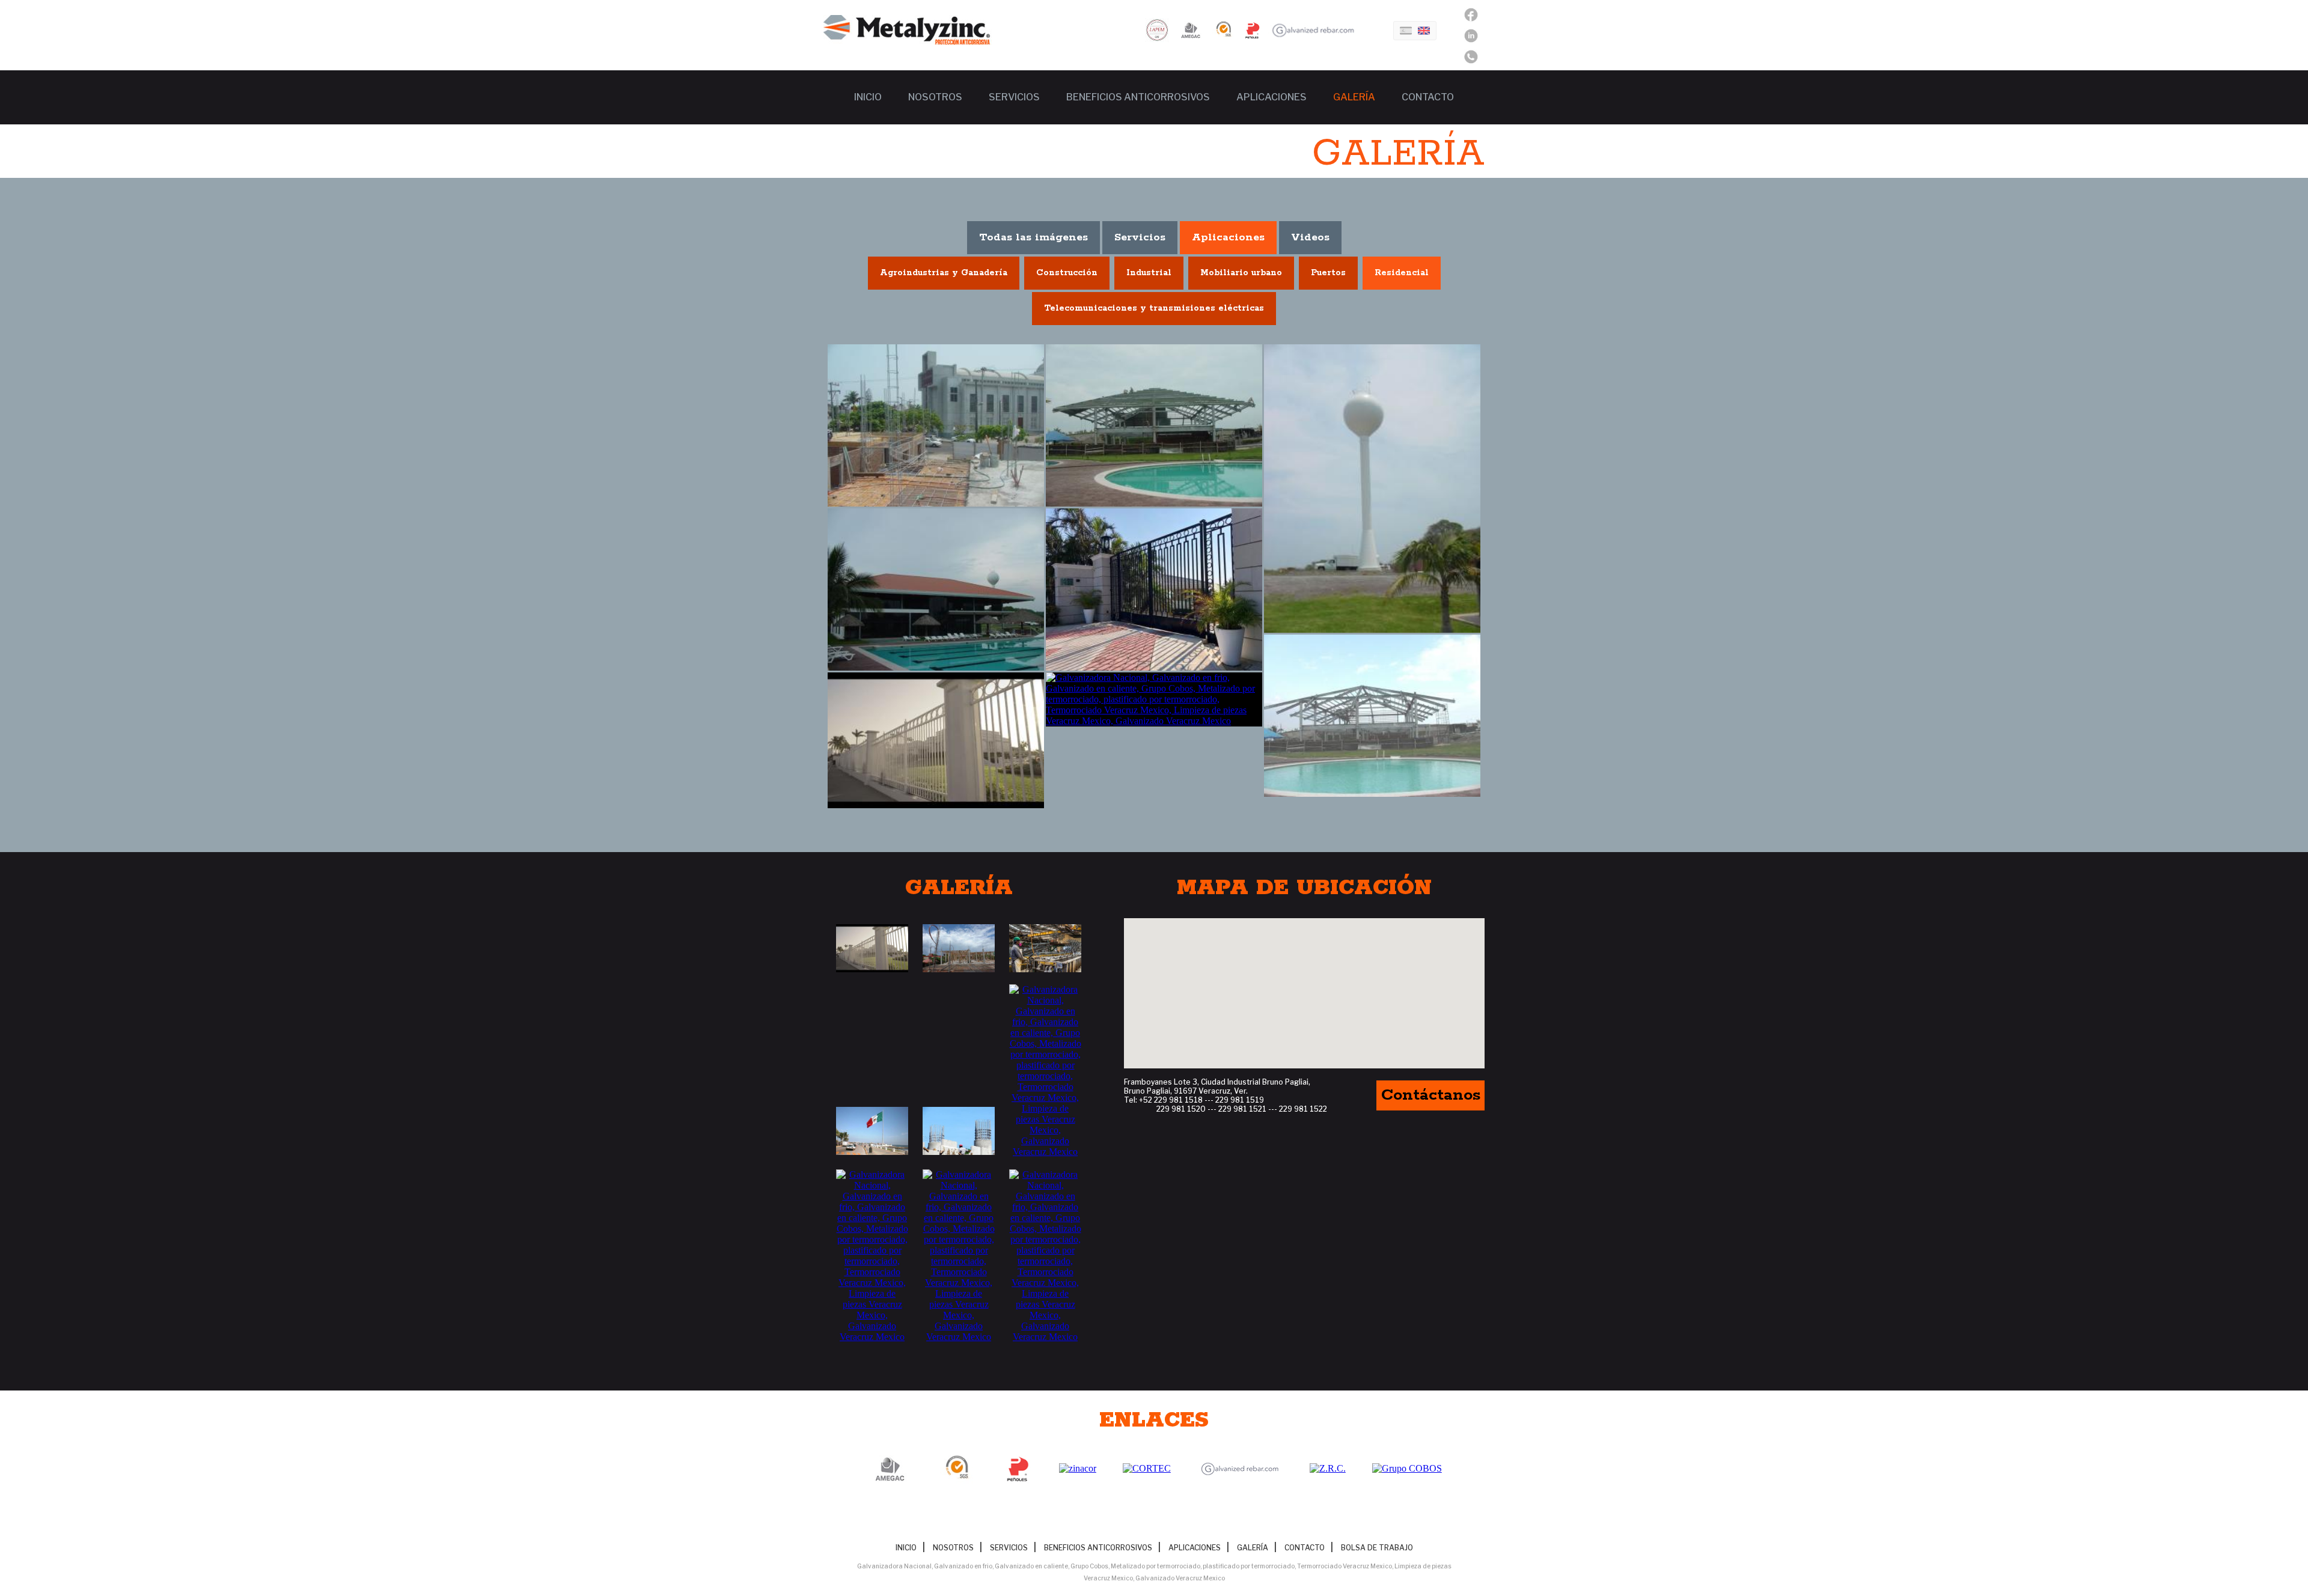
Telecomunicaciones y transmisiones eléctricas (1154, 308)
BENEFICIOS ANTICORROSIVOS (1138, 97)
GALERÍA (1354, 97)
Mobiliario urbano (1241, 273)
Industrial (1149, 273)
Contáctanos (1431, 1095)
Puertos (1328, 273)
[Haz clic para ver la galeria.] (872, 948)
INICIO (868, 97)
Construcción (1067, 273)
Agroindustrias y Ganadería (944, 273)
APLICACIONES (1272, 97)
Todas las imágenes (1033, 237)
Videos (1310, 237)
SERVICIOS (1014, 97)
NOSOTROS (935, 97)
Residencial (1402, 273)
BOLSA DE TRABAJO (1377, 1548)
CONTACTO (1428, 97)
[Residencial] (936, 425)
